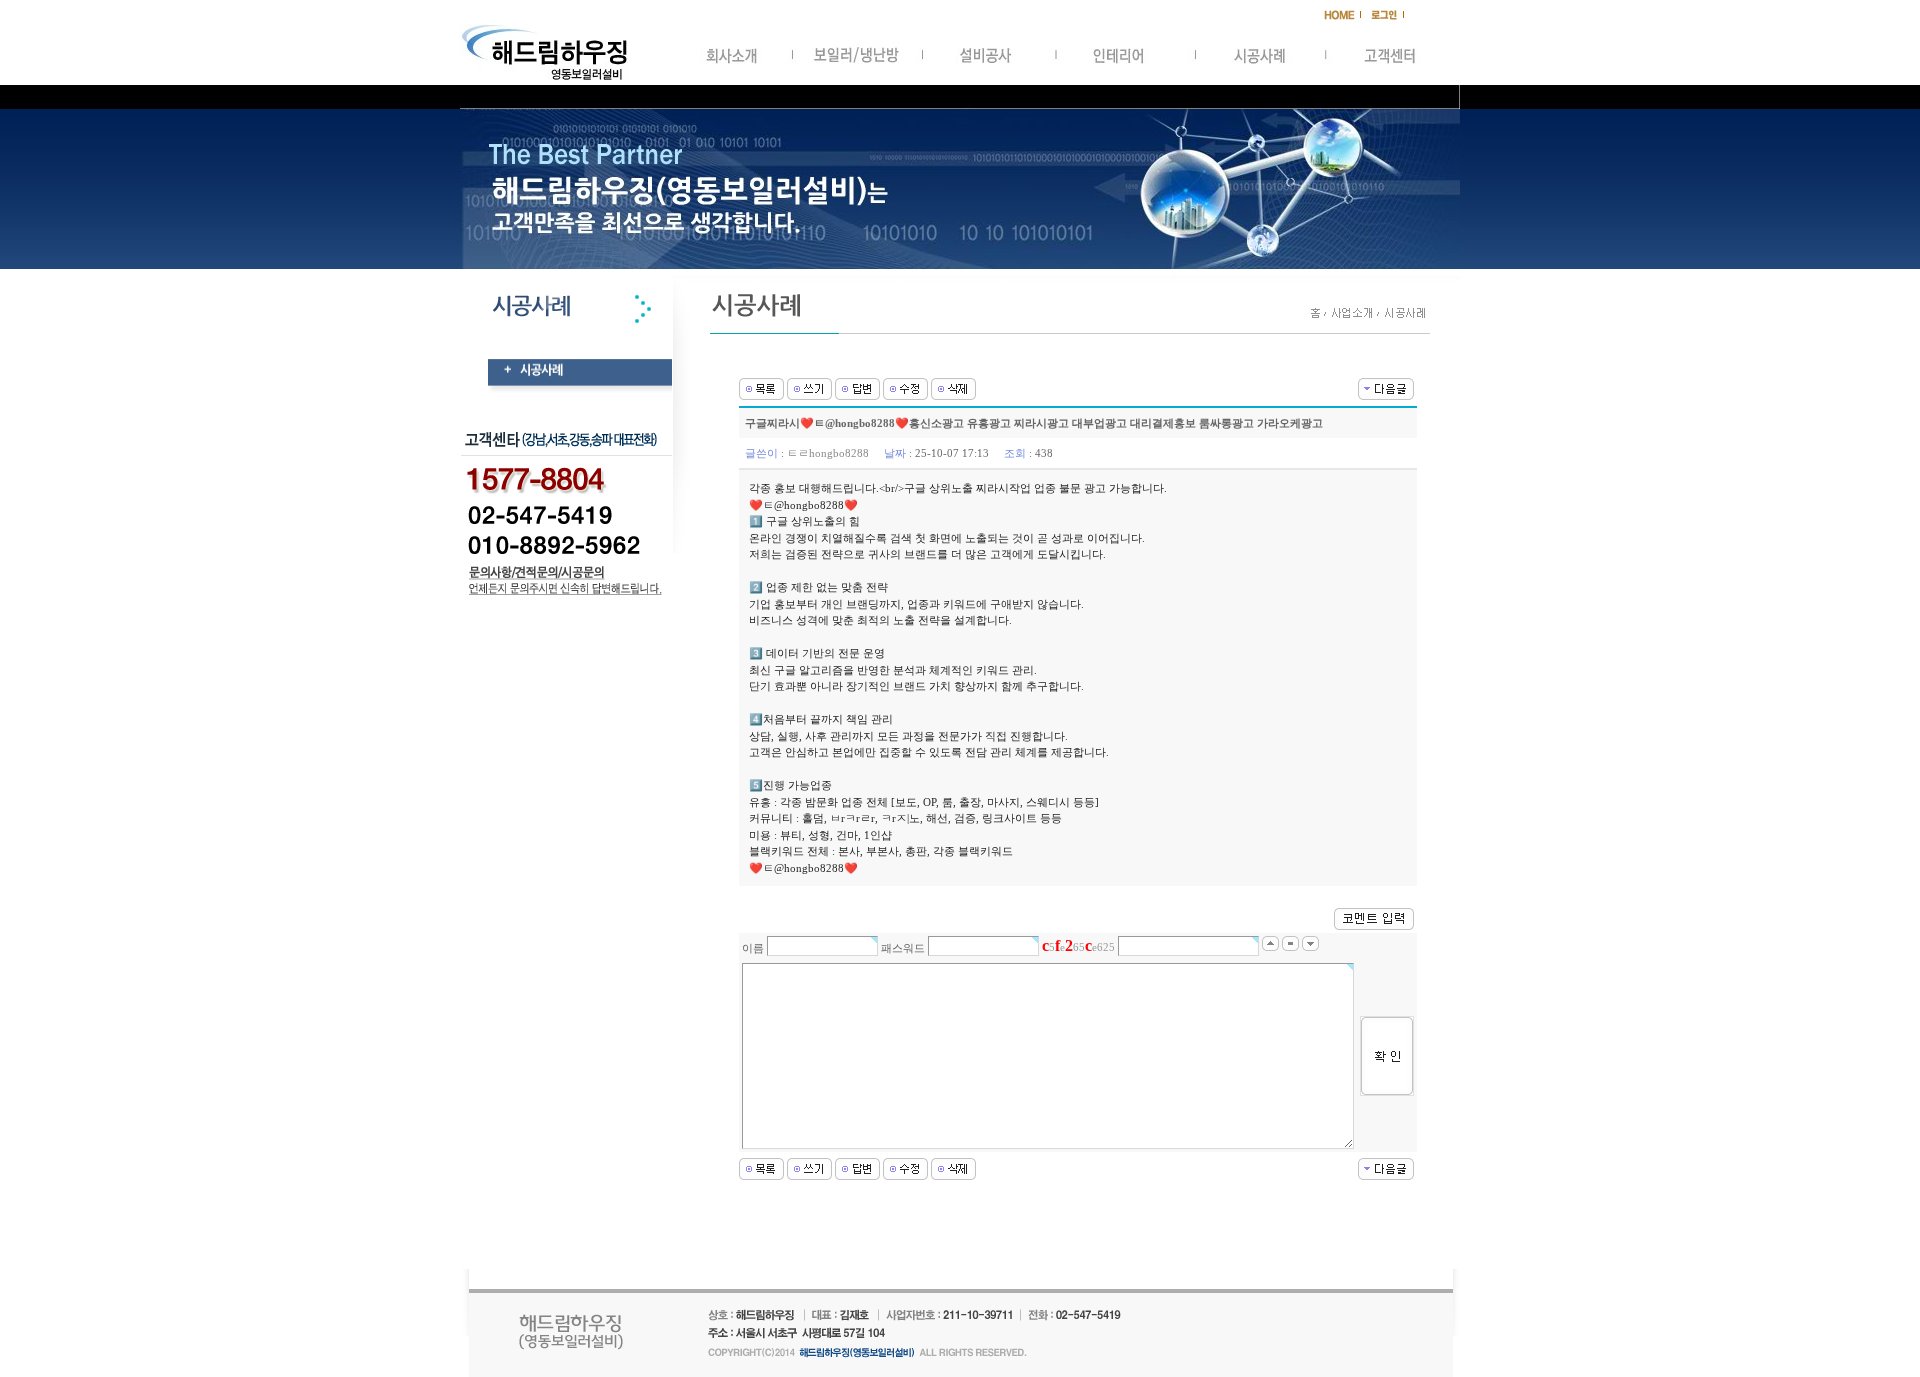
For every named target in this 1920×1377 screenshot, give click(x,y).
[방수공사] (1386, 387)
